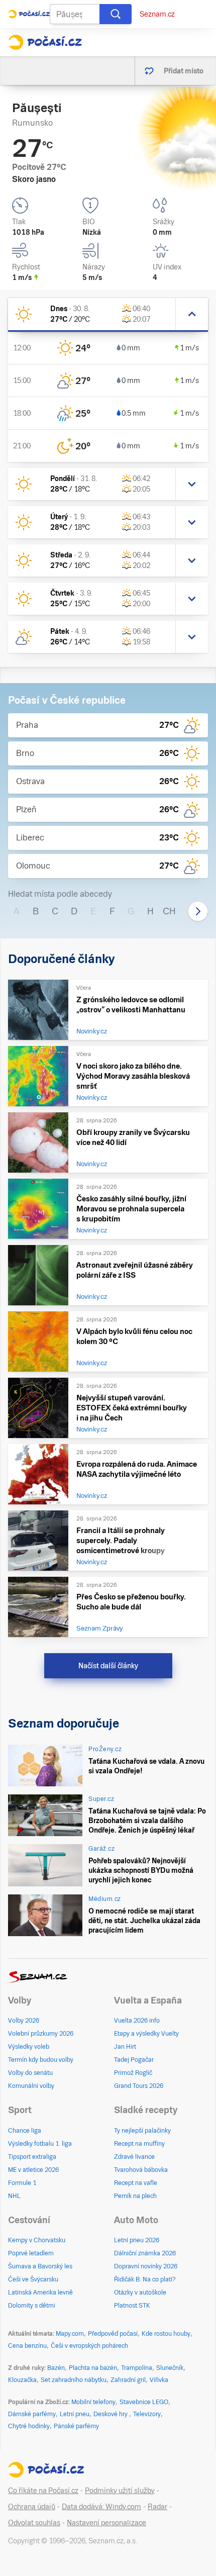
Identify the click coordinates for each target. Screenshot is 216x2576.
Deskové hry (111, 2414)
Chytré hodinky (29, 2426)
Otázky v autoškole (140, 2293)
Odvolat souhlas (34, 2523)
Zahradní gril (128, 2380)
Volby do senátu (30, 2073)
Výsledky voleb (29, 2047)
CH (169, 911)
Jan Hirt (125, 2047)
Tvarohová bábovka (141, 2170)
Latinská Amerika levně (40, 2293)
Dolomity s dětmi (32, 2306)
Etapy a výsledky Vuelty (146, 2034)
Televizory (147, 2414)
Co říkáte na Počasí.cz (43, 2491)
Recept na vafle (136, 2183)
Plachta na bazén (93, 2368)
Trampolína (137, 2368)
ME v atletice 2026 (33, 2170)
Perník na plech (135, 2196)
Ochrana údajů (32, 2507)
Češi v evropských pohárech (89, 2346)
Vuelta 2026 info (137, 2021)
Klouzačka (22, 2380)
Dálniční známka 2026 (145, 2253)
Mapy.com (70, 2334)
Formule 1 (22, 2183)
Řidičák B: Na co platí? (145, 2279)
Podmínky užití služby (120, 2491)
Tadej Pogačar (134, 2060)
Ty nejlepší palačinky (142, 2131)
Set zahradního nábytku (74, 2380)
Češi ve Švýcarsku (33, 2279)
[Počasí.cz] (45, 42)
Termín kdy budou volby (41, 2060)
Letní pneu (75, 2414)
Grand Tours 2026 (139, 2086)
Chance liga (25, 2131)
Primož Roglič (133, 2073)
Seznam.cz (157, 14)
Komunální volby (31, 2086)
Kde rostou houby (166, 2334)
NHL (14, 2196)
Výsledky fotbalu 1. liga (40, 2144)
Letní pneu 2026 (137, 2240)
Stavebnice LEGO (144, 2402)
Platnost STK (132, 2306)
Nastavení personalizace (106, 2523)
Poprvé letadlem (31, 2253)
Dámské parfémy (32, 2414)
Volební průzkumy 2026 (41, 2034)
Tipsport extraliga (32, 2157)
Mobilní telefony (93, 2402)
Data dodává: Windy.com (101, 2507)
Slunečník (170, 2368)
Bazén (56, 2368)
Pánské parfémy (76, 2426)
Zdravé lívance (134, 2157)
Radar (157, 2507)
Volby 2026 (24, 2021)
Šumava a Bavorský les (40, 2266)
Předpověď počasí (113, 2334)
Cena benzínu (27, 2346)
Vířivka (159, 2380)
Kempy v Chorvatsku (37, 2240)
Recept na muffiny (139, 2144)
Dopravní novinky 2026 (146, 2266)
